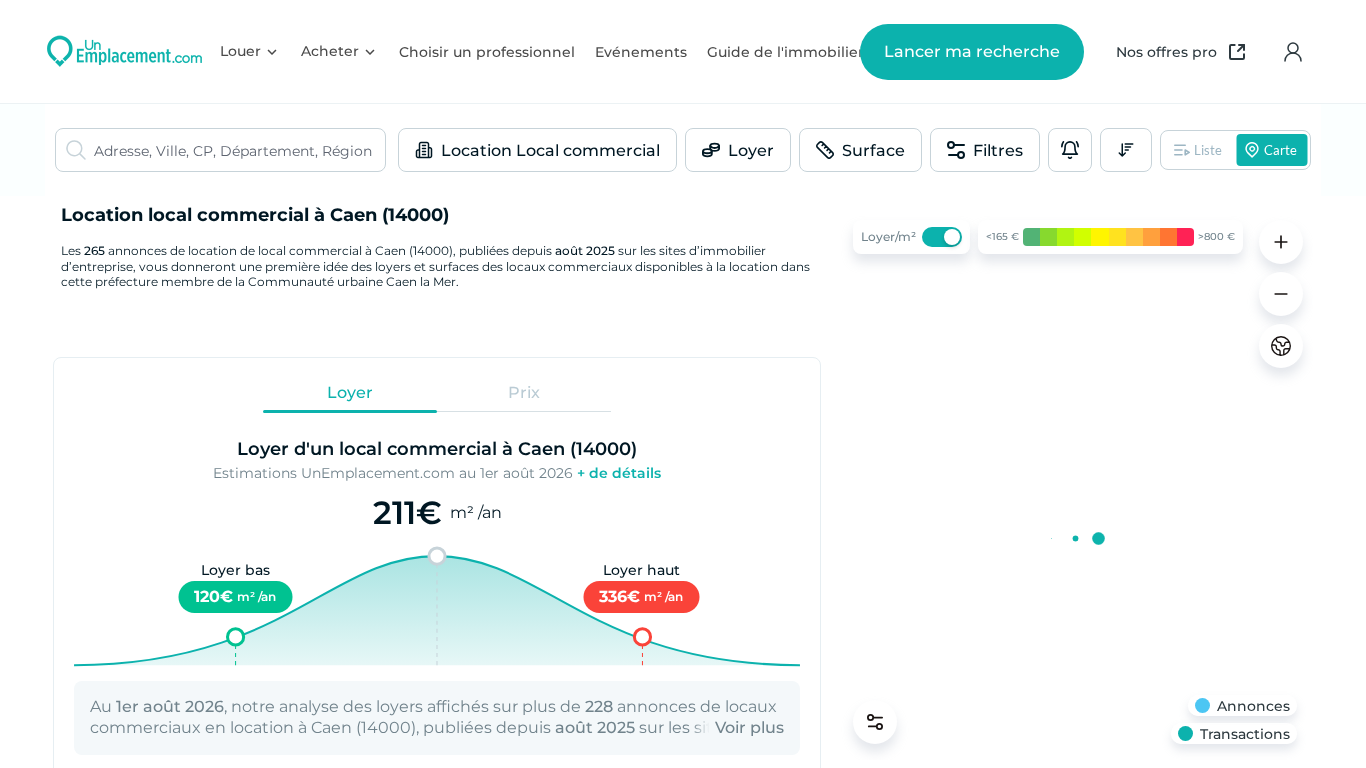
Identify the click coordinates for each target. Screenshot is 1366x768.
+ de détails (619, 473)
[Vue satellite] (1281, 346)
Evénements (641, 52)
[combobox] (239, 150)
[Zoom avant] (1281, 242)
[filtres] (875, 722)
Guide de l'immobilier (785, 52)
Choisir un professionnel (487, 52)
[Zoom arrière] (1281, 294)
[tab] (350, 393)
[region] (1075, 482)
